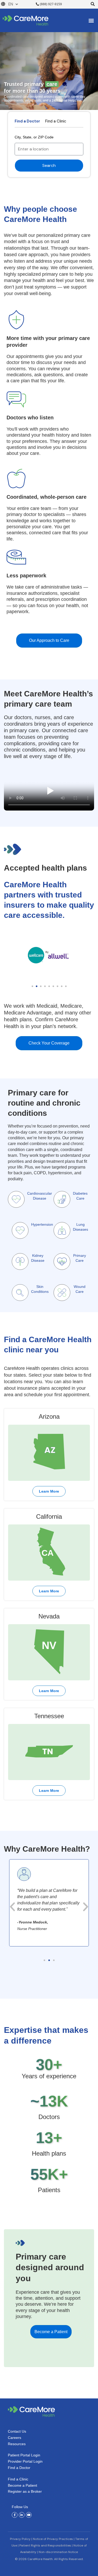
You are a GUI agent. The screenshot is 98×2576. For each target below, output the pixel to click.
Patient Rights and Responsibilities (45, 2545)
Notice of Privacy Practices (53, 2539)
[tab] (27, 122)
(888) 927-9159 (50, 4)
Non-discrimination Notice (58, 2552)
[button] (93, 4)
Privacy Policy (20, 2539)
